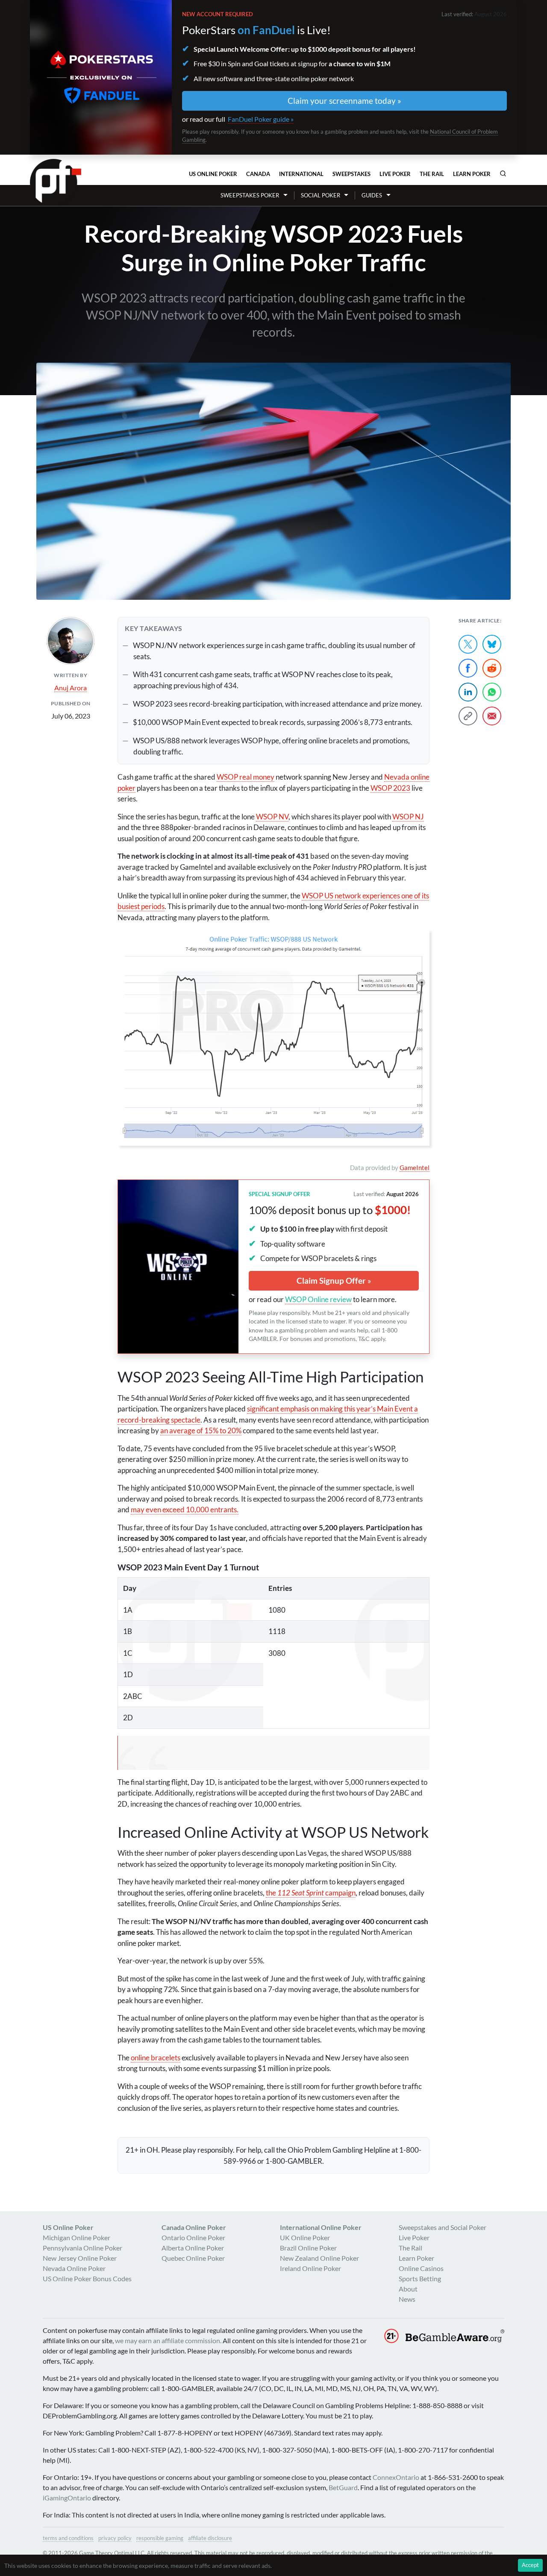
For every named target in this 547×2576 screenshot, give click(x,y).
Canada (258, 174)
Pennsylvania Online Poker (82, 2248)
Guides (372, 195)
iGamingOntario (67, 2498)
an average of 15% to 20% (201, 1430)
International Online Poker (321, 2227)
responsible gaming (160, 2538)
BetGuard (343, 2487)
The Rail (432, 174)
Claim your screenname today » (344, 101)
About (408, 2289)
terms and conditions (68, 2538)
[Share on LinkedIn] (468, 692)
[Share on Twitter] (468, 644)
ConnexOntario (396, 2477)
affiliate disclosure (210, 2538)
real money (246, 777)
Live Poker (395, 174)
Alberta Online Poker (193, 2248)
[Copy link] (468, 716)
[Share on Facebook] (468, 668)
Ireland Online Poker (310, 2268)
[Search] (503, 173)
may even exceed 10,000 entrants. (185, 1510)
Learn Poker (472, 174)
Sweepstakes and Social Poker (443, 2227)
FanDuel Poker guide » (261, 119)
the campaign (311, 1893)
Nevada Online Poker (74, 2268)
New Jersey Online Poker (80, 2258)
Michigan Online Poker (76, 2237)
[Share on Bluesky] (492, 644)
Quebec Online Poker (193, 2258)
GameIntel (415, 1168)
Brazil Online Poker (308, 2248)
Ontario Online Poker (193, 2237)
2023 (390, 788)
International (301, 174)
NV (272, 817)
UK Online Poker (305, 2237)
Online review (318, 1299)
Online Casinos (421, 2268)
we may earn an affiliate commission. (168, 2340)
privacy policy (115, 2538)
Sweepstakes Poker (250, 195)
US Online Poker (213, 174)
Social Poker (321, 195)
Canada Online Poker (194, 2227)
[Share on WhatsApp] (492, 692)
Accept (530, 2565)
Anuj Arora (71, 688)
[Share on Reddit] (492, 668)
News (407, 2299)
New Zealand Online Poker (319, 2258)
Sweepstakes (351, 174)
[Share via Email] (492, 716)
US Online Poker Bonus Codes (87, 2278)
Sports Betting (420, 2278)
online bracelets (156, 2058)
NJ (408, 817)
